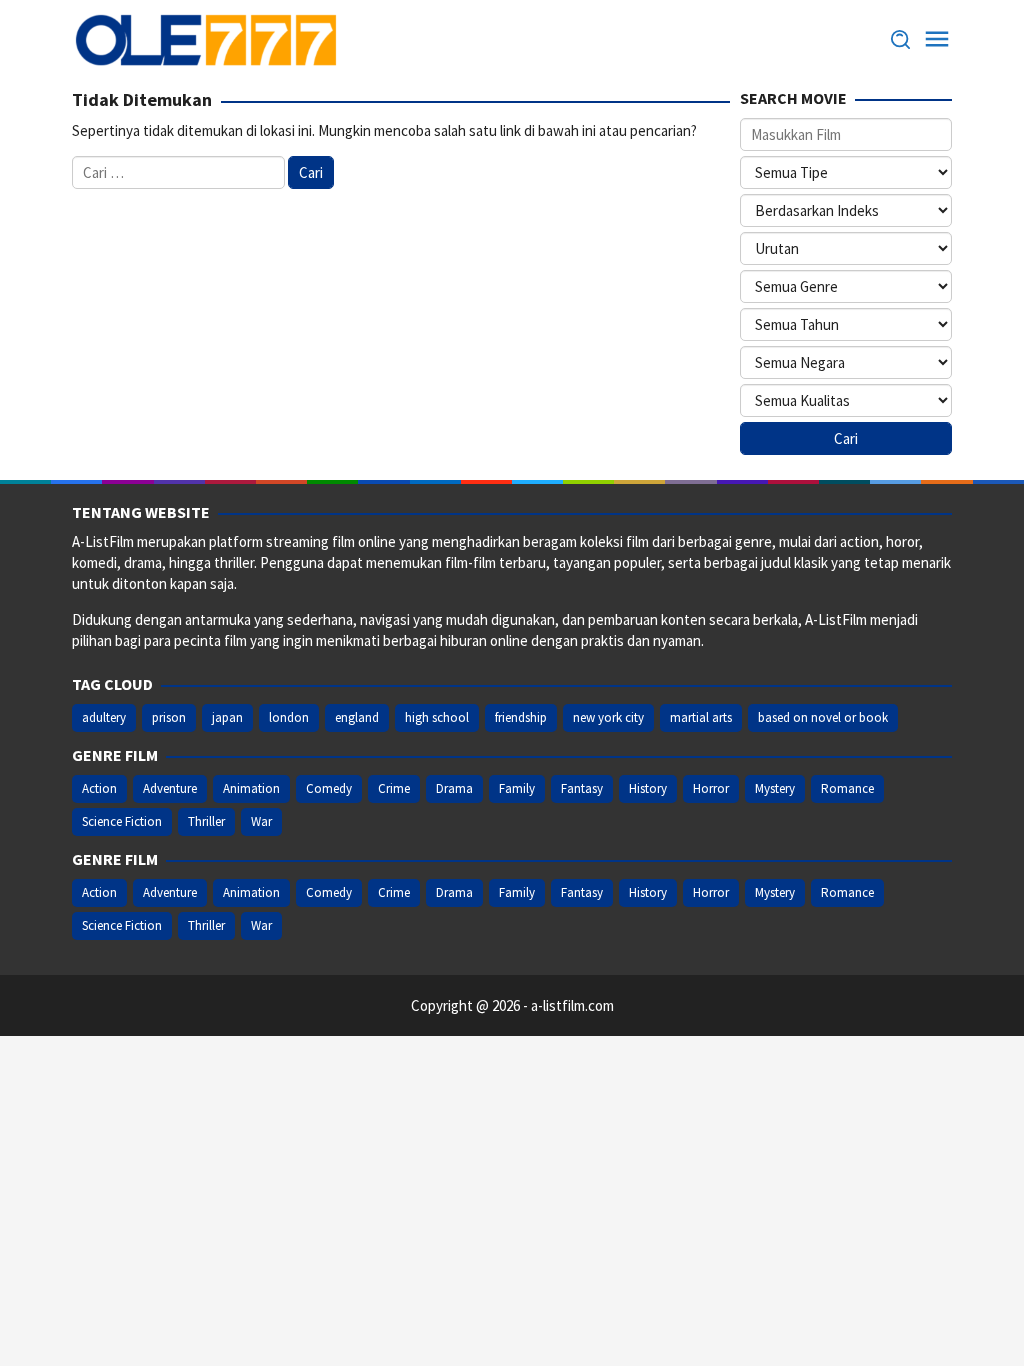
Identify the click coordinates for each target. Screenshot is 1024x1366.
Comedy (329, 788)
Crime (394, 788)
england (357, 717)
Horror (711, 788)
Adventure (170, 788)
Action (99, 788)
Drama (454, 788)
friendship (521, 717)
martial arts (701, 717)
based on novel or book (823, 717)
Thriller (206, 821)
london (289, 717)
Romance (847, 788)
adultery (104, 717)
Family (517, 788)
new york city (608, 717)
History (648, 788)
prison (169, 717)
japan (227, 717)
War (261, 821)
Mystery (775, 788)
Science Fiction (122, 821)
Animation (251, 788)
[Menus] (937, 39)
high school (437, 717)
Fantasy (582, 788)
